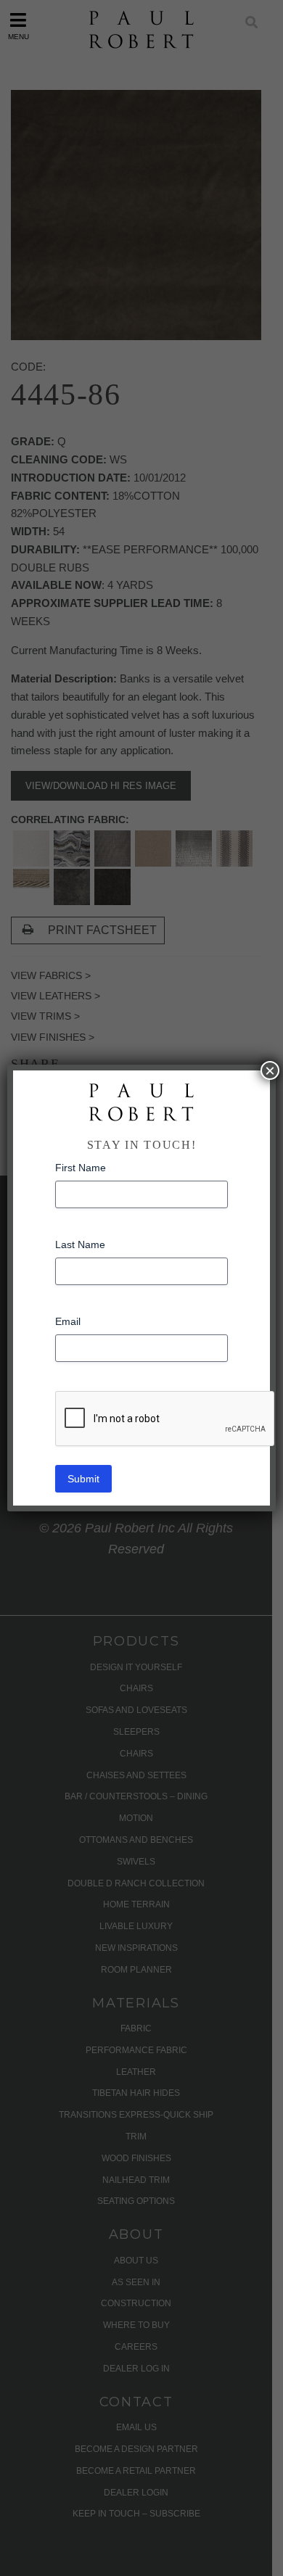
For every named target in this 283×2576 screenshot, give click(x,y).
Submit (83, 1479)
